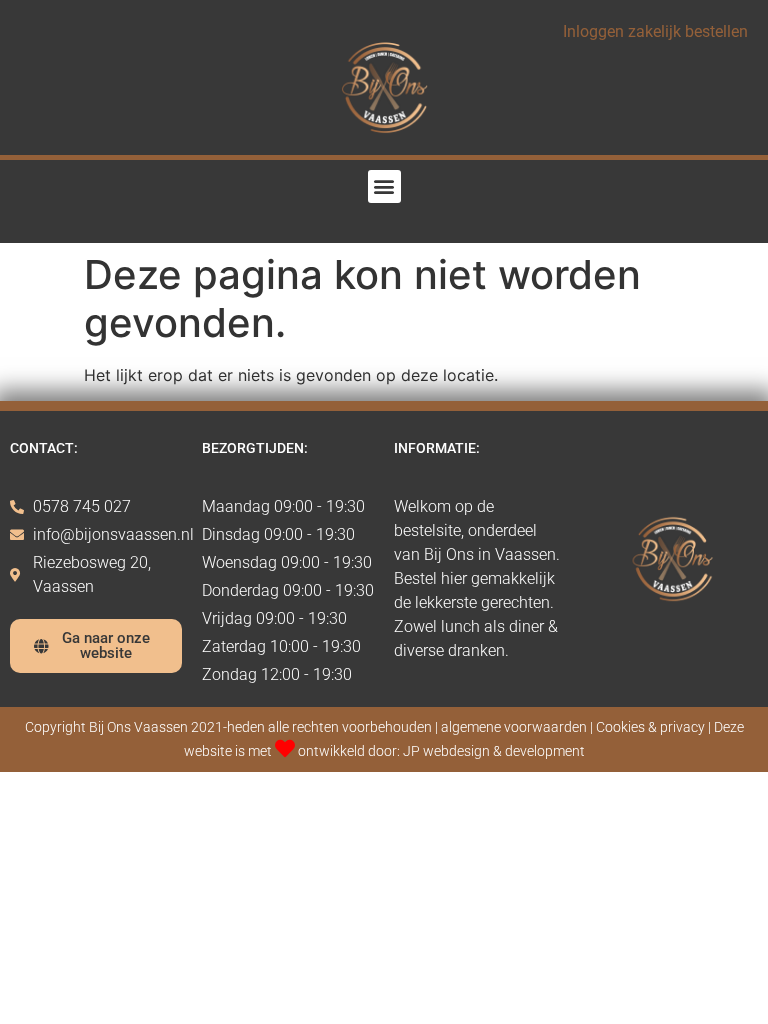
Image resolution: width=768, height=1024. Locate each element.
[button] (384, 186)
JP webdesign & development (494, 751)
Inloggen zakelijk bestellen (655, 31)
